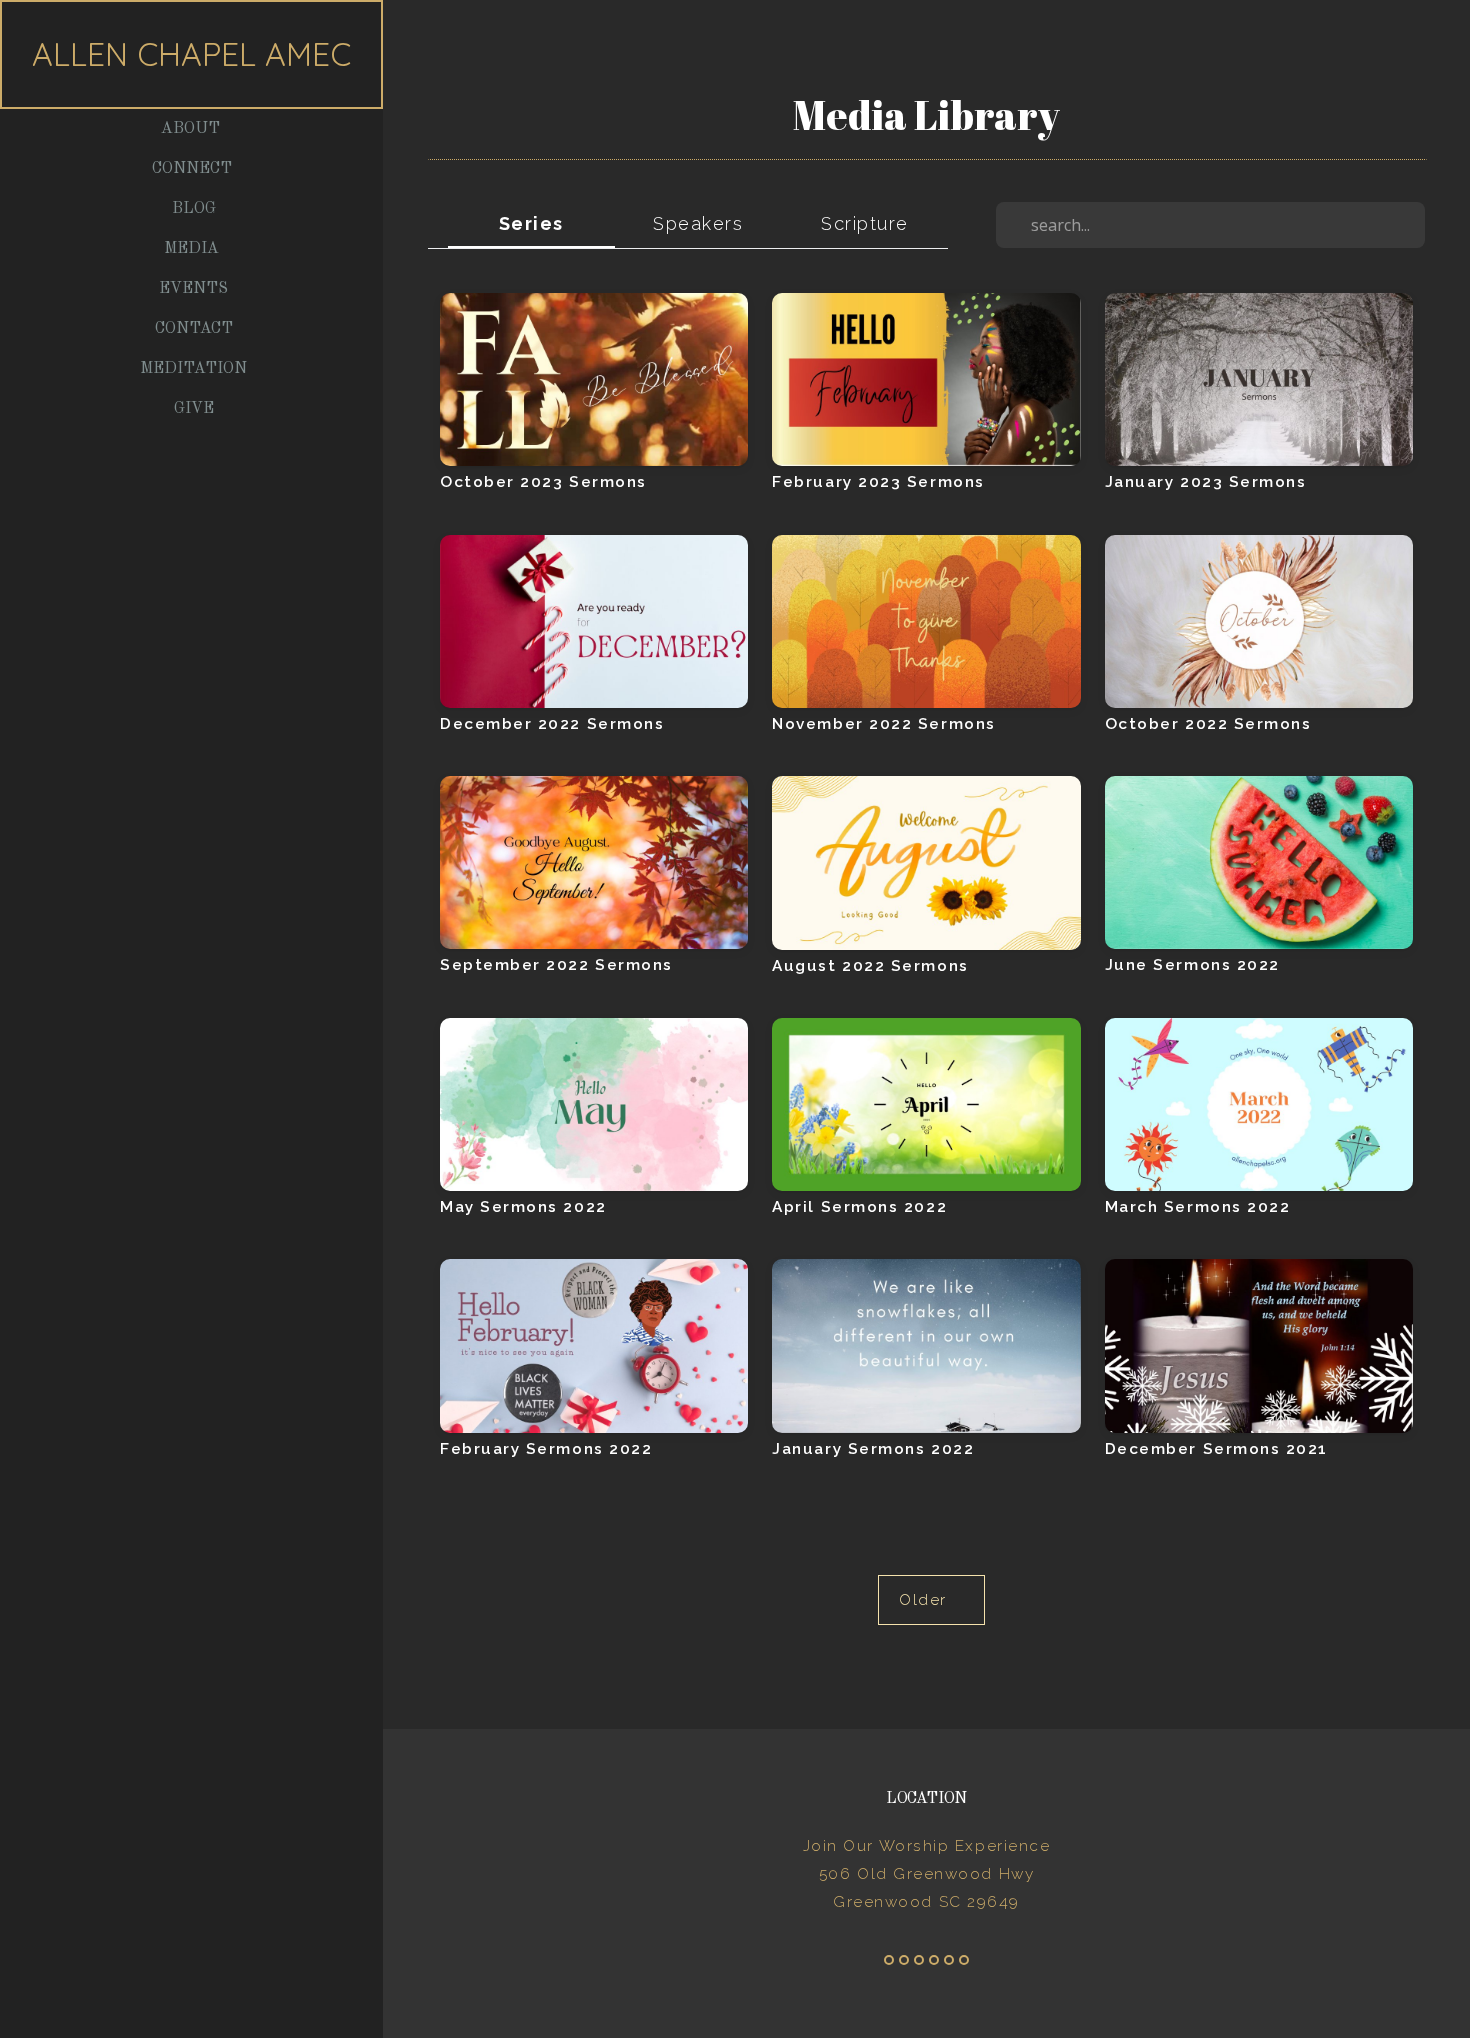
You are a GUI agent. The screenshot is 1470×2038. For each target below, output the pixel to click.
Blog (194, 209)
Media (193, 249)
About (192, 129)
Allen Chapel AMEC (191, 54)
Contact (194, 329)
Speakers (698, 223)
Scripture (865, 223)
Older (931, 1600)
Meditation (193, 369)
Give (194, 409)
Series (531, 223)
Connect (194, 169)
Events (193, 289)
